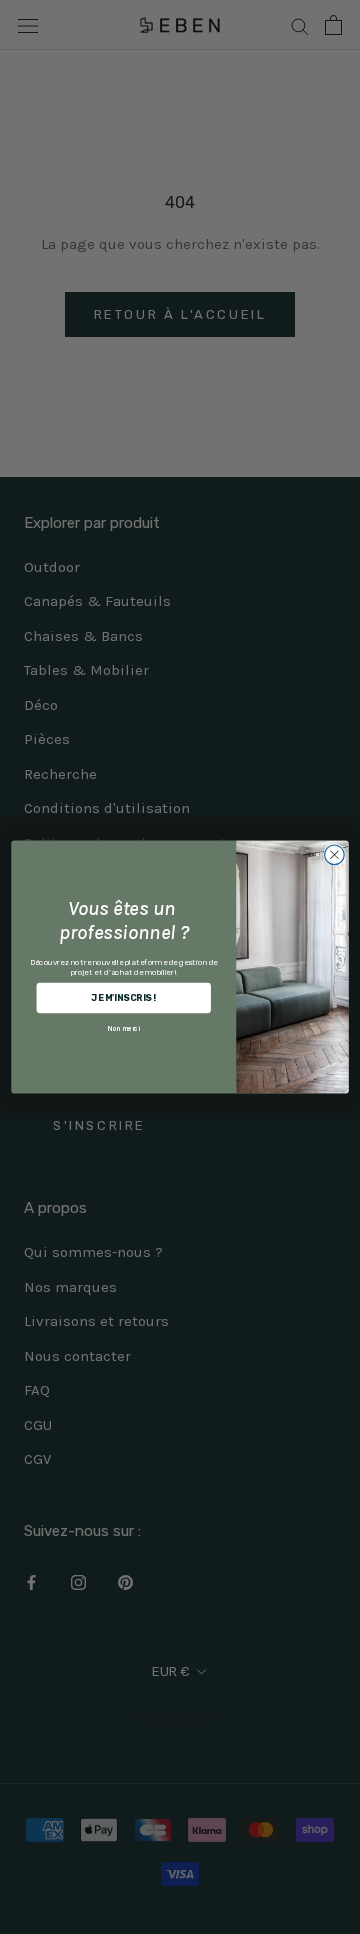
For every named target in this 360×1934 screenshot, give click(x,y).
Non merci (124, 1028)
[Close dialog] (335, 855)
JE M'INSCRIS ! (123, 997)
